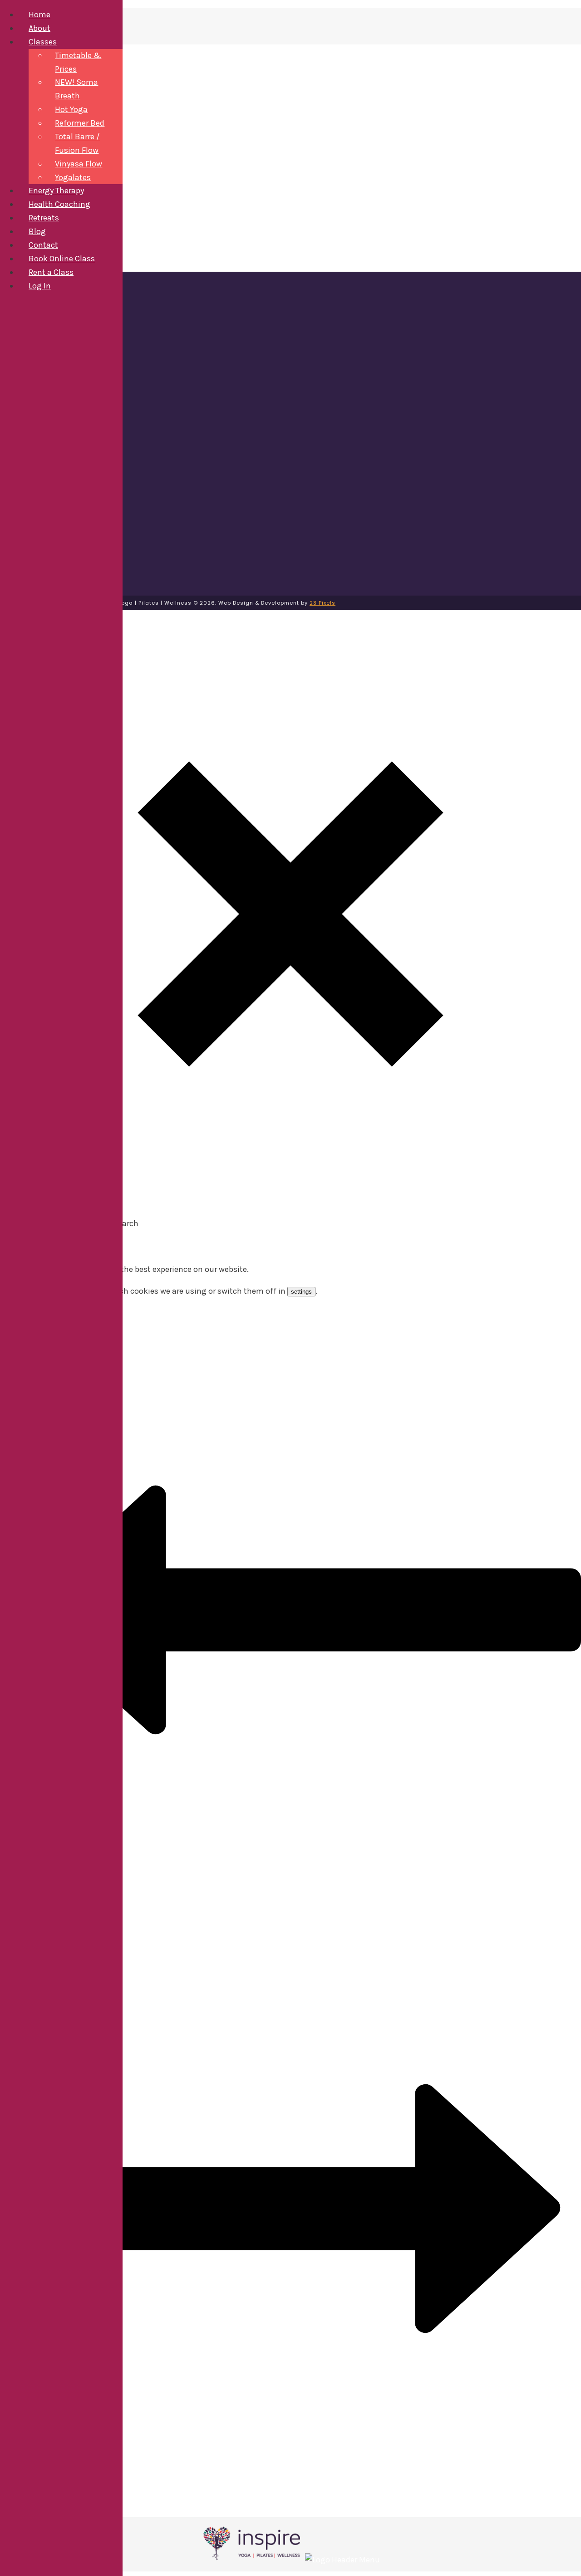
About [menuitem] (39, 28)
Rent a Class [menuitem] (51, 272)
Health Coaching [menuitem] (59, 204)
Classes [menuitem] (43, 42)
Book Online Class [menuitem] (62, 259)
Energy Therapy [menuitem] (56, 191)
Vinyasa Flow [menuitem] (79, 164)
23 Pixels (323, 603)
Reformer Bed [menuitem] (80, 123)
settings (301, 1292)
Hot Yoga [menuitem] (71, 109)
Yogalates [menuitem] (73, 177)
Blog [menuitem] (37, 231)
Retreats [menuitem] (44, 218)
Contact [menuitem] (43, 245)
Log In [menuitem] (40, 286)
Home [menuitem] (39, 15)
